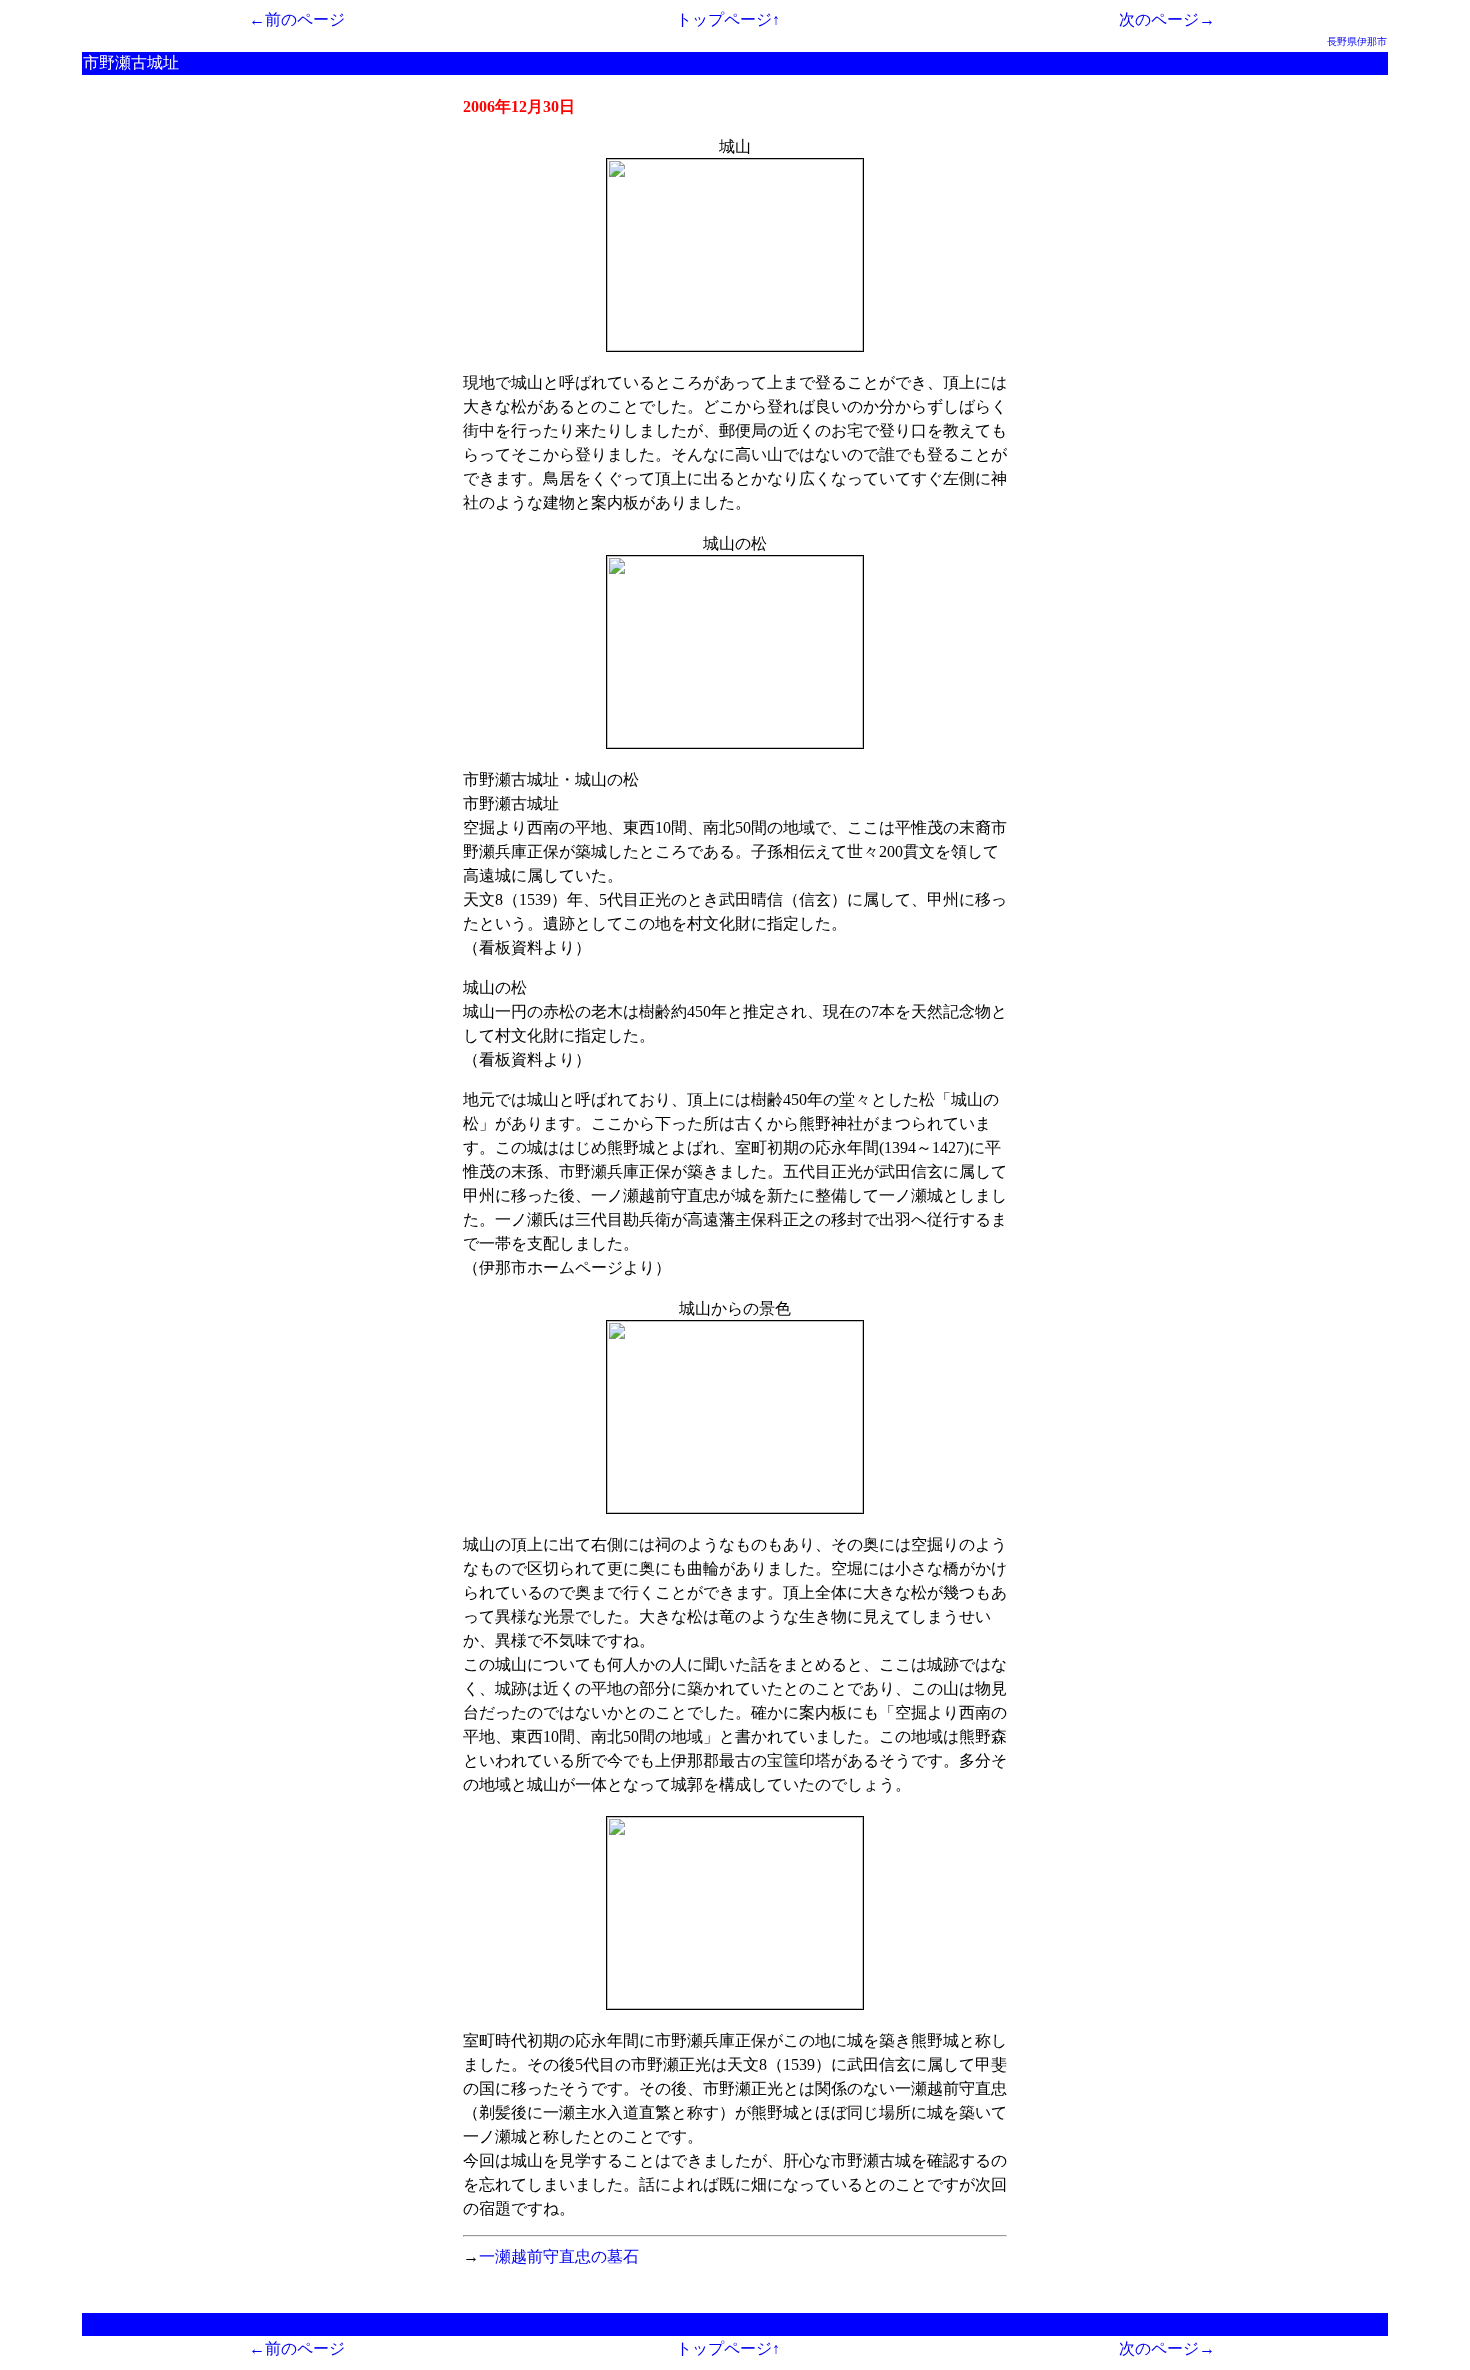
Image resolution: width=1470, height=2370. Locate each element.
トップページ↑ (728, 19)
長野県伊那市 (1357, 41)
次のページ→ (1167, 19)
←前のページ (297, 19)
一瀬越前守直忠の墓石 (559, 2256)
